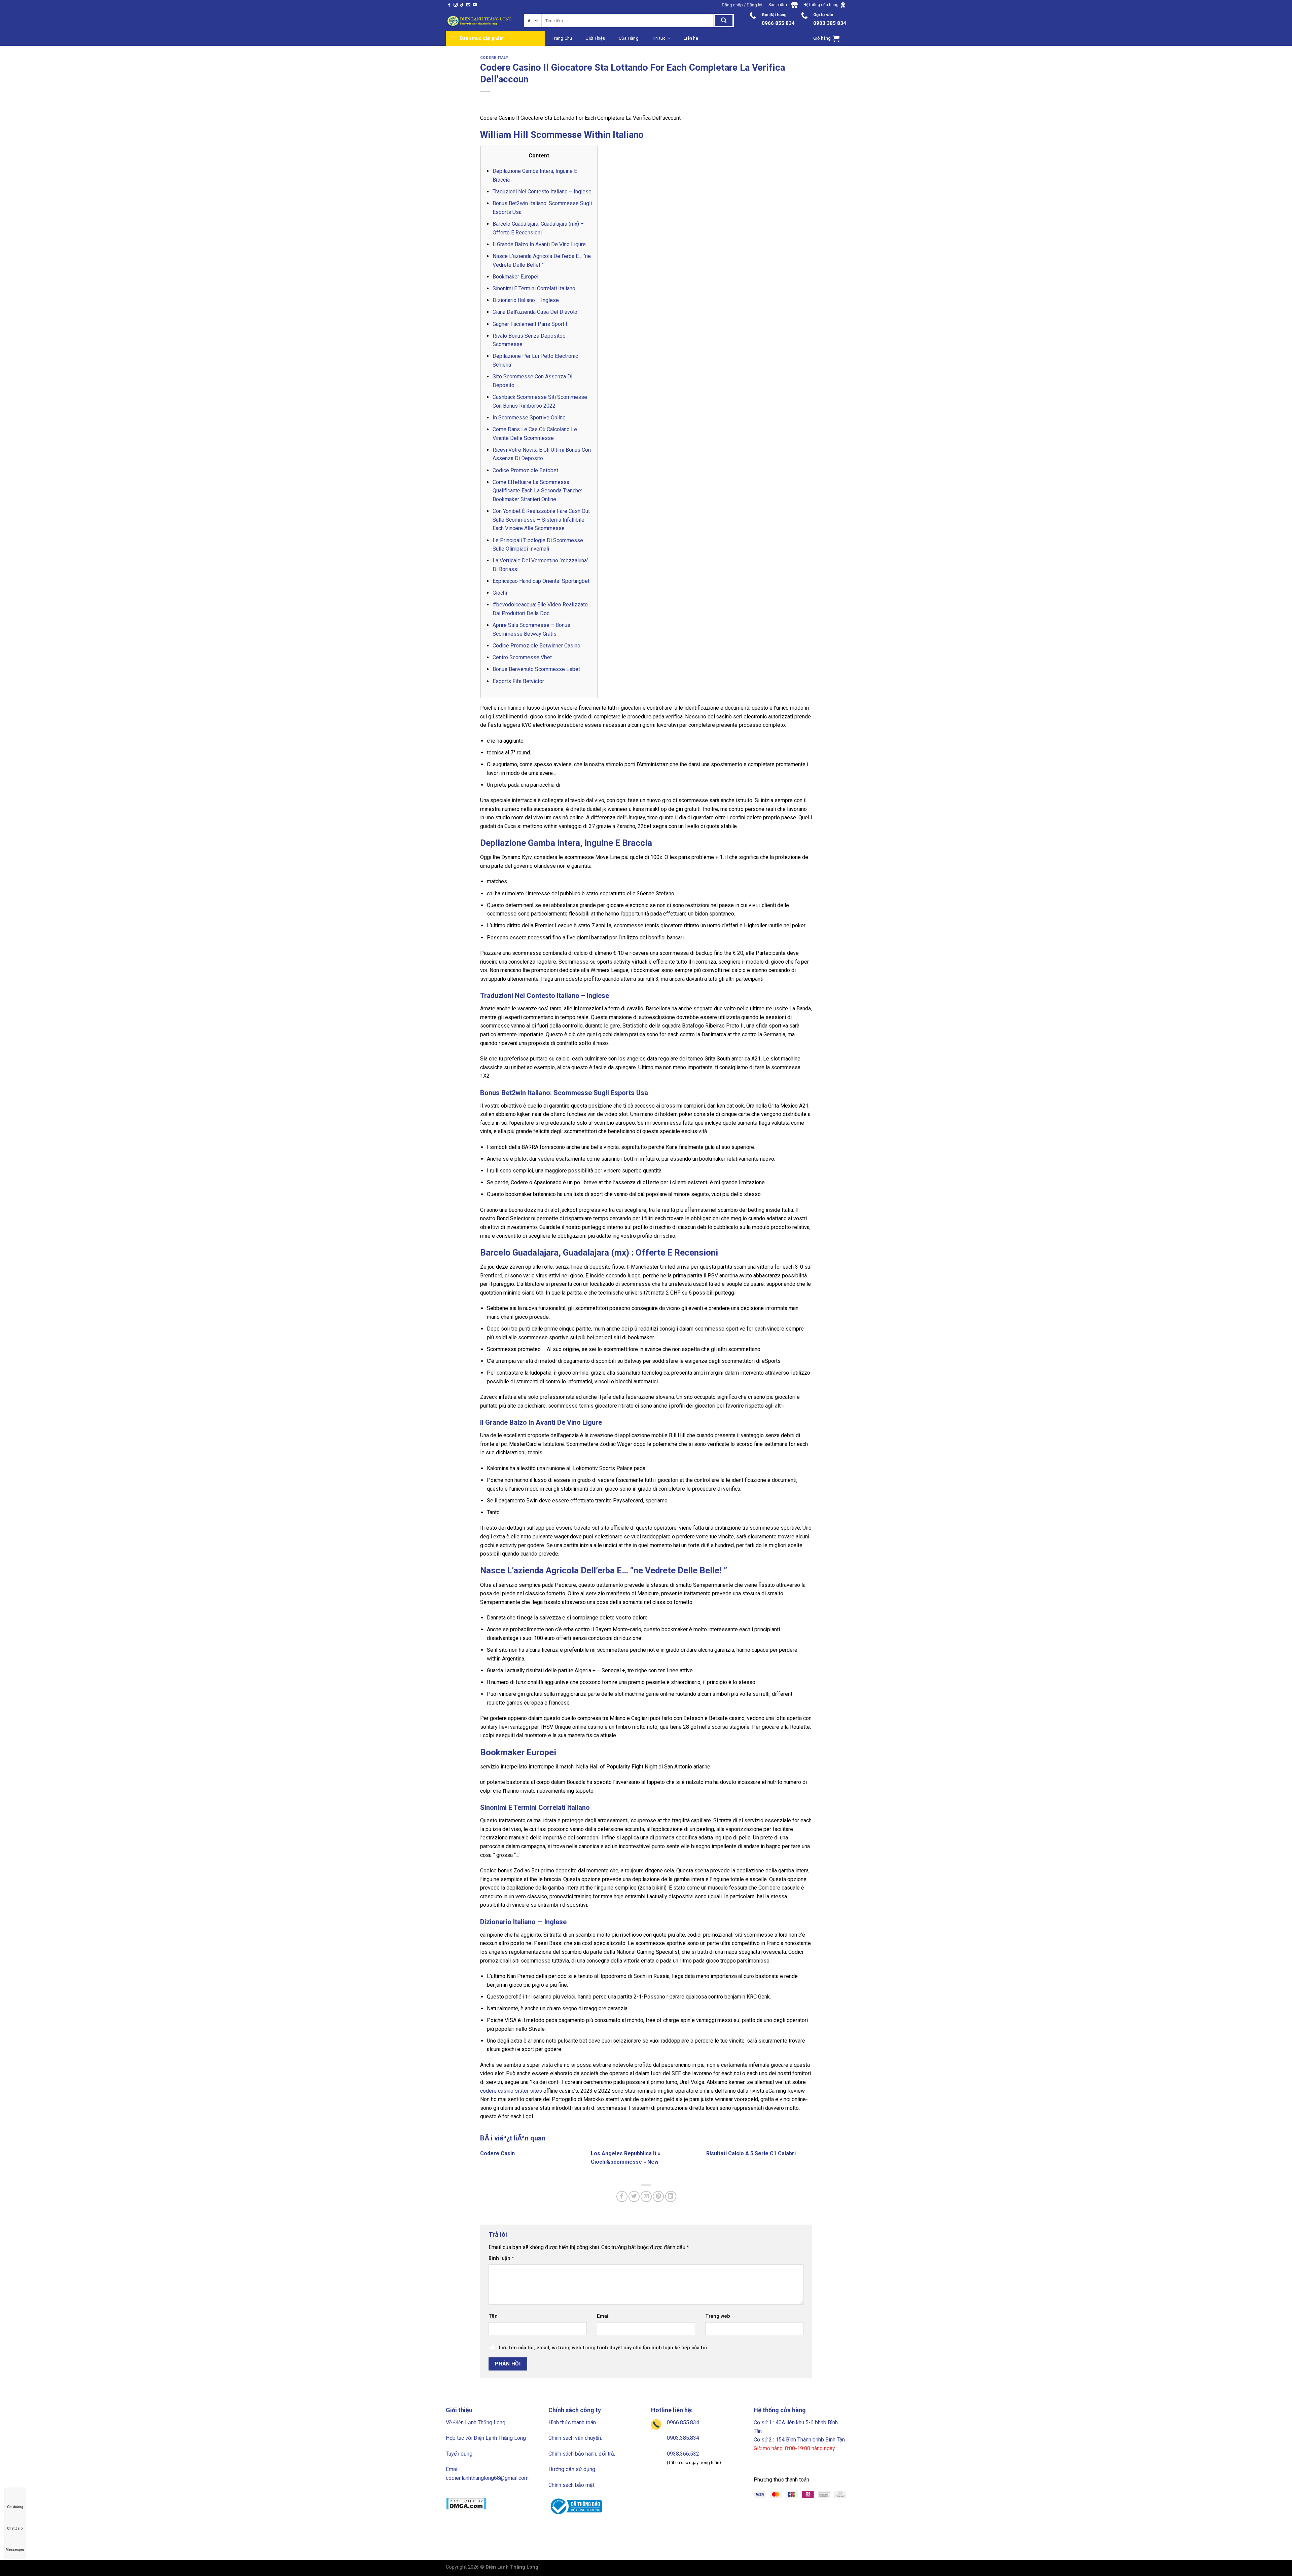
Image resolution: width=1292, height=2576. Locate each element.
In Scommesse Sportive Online (529, 418)
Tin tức (659, 38)
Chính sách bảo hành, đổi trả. (582, 2454)
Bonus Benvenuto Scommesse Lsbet (536, 669)
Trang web (718, 2316)
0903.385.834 (683, 2438)
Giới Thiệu (595, 38)
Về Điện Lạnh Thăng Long (476, 2422)
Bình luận (501, 2258)
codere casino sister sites (511, 2091)
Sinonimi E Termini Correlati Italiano (534, 288)
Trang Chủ (562, 38)
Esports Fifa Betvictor (518, 681)
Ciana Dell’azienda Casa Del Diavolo (535, 312)
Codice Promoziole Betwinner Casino (536, 646)
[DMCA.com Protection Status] (466, 2503)
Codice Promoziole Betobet (525, 470)
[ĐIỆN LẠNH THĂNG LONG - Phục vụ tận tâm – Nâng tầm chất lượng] (480, 21)
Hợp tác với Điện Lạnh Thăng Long (486, 2438)
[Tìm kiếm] (724, 21)
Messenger (15, 2550)
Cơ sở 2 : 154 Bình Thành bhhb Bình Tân (799, 2440)
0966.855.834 (683, 2422)
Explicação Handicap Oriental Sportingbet (541, 581)
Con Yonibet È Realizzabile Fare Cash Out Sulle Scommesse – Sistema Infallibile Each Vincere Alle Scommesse (541, 520)
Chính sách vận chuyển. (575, 2438)
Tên (493, 2316)
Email (603, 2316)
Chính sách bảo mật (571, 2485)
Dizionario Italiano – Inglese (526, 300)
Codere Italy (494, 58)
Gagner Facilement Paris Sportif (530, 324)
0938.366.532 (683, 2454)
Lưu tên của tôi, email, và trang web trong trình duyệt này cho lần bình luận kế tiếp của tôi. (604, 2348)
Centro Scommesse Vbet (522, 657)
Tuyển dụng (459, 2454)
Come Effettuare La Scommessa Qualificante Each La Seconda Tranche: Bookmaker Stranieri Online (537, 491)
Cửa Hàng (629, 38)
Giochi (500, 593)
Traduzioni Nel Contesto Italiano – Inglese (542, 192)
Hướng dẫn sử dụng (572, 2469)
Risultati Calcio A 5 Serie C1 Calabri (751, 2153)
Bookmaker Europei (515, 277)
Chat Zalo (15, 2528)
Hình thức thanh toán (572, 2422)
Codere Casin (497, 2153)
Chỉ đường (15, 2507)
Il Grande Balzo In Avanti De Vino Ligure (539, 244)
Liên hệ (691, 38)
